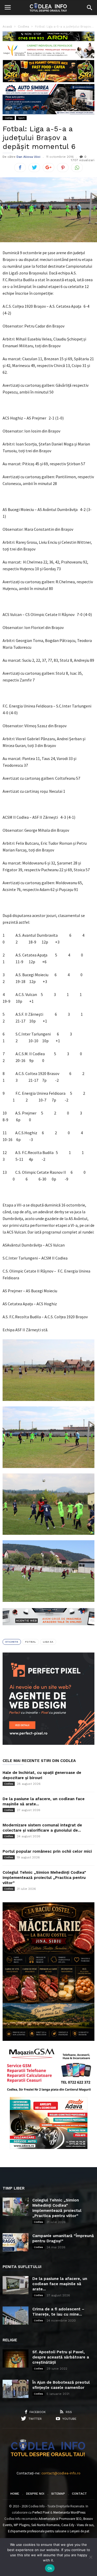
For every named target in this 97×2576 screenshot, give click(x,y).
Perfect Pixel (41, 2512)
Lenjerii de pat (80, 2531)
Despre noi (35, 2494)
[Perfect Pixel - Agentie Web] (48, 1744)
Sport (21, 118)
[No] (91, 2557)
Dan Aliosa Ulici (28, 157)
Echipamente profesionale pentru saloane (37, 2531)
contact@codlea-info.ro (61, 2473)
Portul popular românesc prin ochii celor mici (47, 1851)
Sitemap (58, 2494)
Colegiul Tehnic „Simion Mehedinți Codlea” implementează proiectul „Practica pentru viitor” (44, 1878)
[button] (89, 8)
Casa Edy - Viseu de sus (77, 2525)
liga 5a (48, 1642)
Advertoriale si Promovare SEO (60, 2519)
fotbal (31, 1642)
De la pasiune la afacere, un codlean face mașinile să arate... (60, 2284)
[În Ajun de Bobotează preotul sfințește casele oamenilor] (16, 2389)
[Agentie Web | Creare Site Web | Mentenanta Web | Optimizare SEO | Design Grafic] (48, 1629)
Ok (50, 2568)
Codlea (9, 118)
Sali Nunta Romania (45, 2525)
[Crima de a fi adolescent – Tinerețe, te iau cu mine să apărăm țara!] (16, 2316)
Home (15, 2494)
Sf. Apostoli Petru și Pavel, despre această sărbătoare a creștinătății (61, 2357)
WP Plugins (22, 2525)
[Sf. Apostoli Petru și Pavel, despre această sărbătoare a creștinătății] (16, 2358)
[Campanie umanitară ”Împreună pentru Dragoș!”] (16, 2242)
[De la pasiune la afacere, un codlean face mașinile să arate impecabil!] (16, 2285)
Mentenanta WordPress (69, 2512)
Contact (79, 2494)
